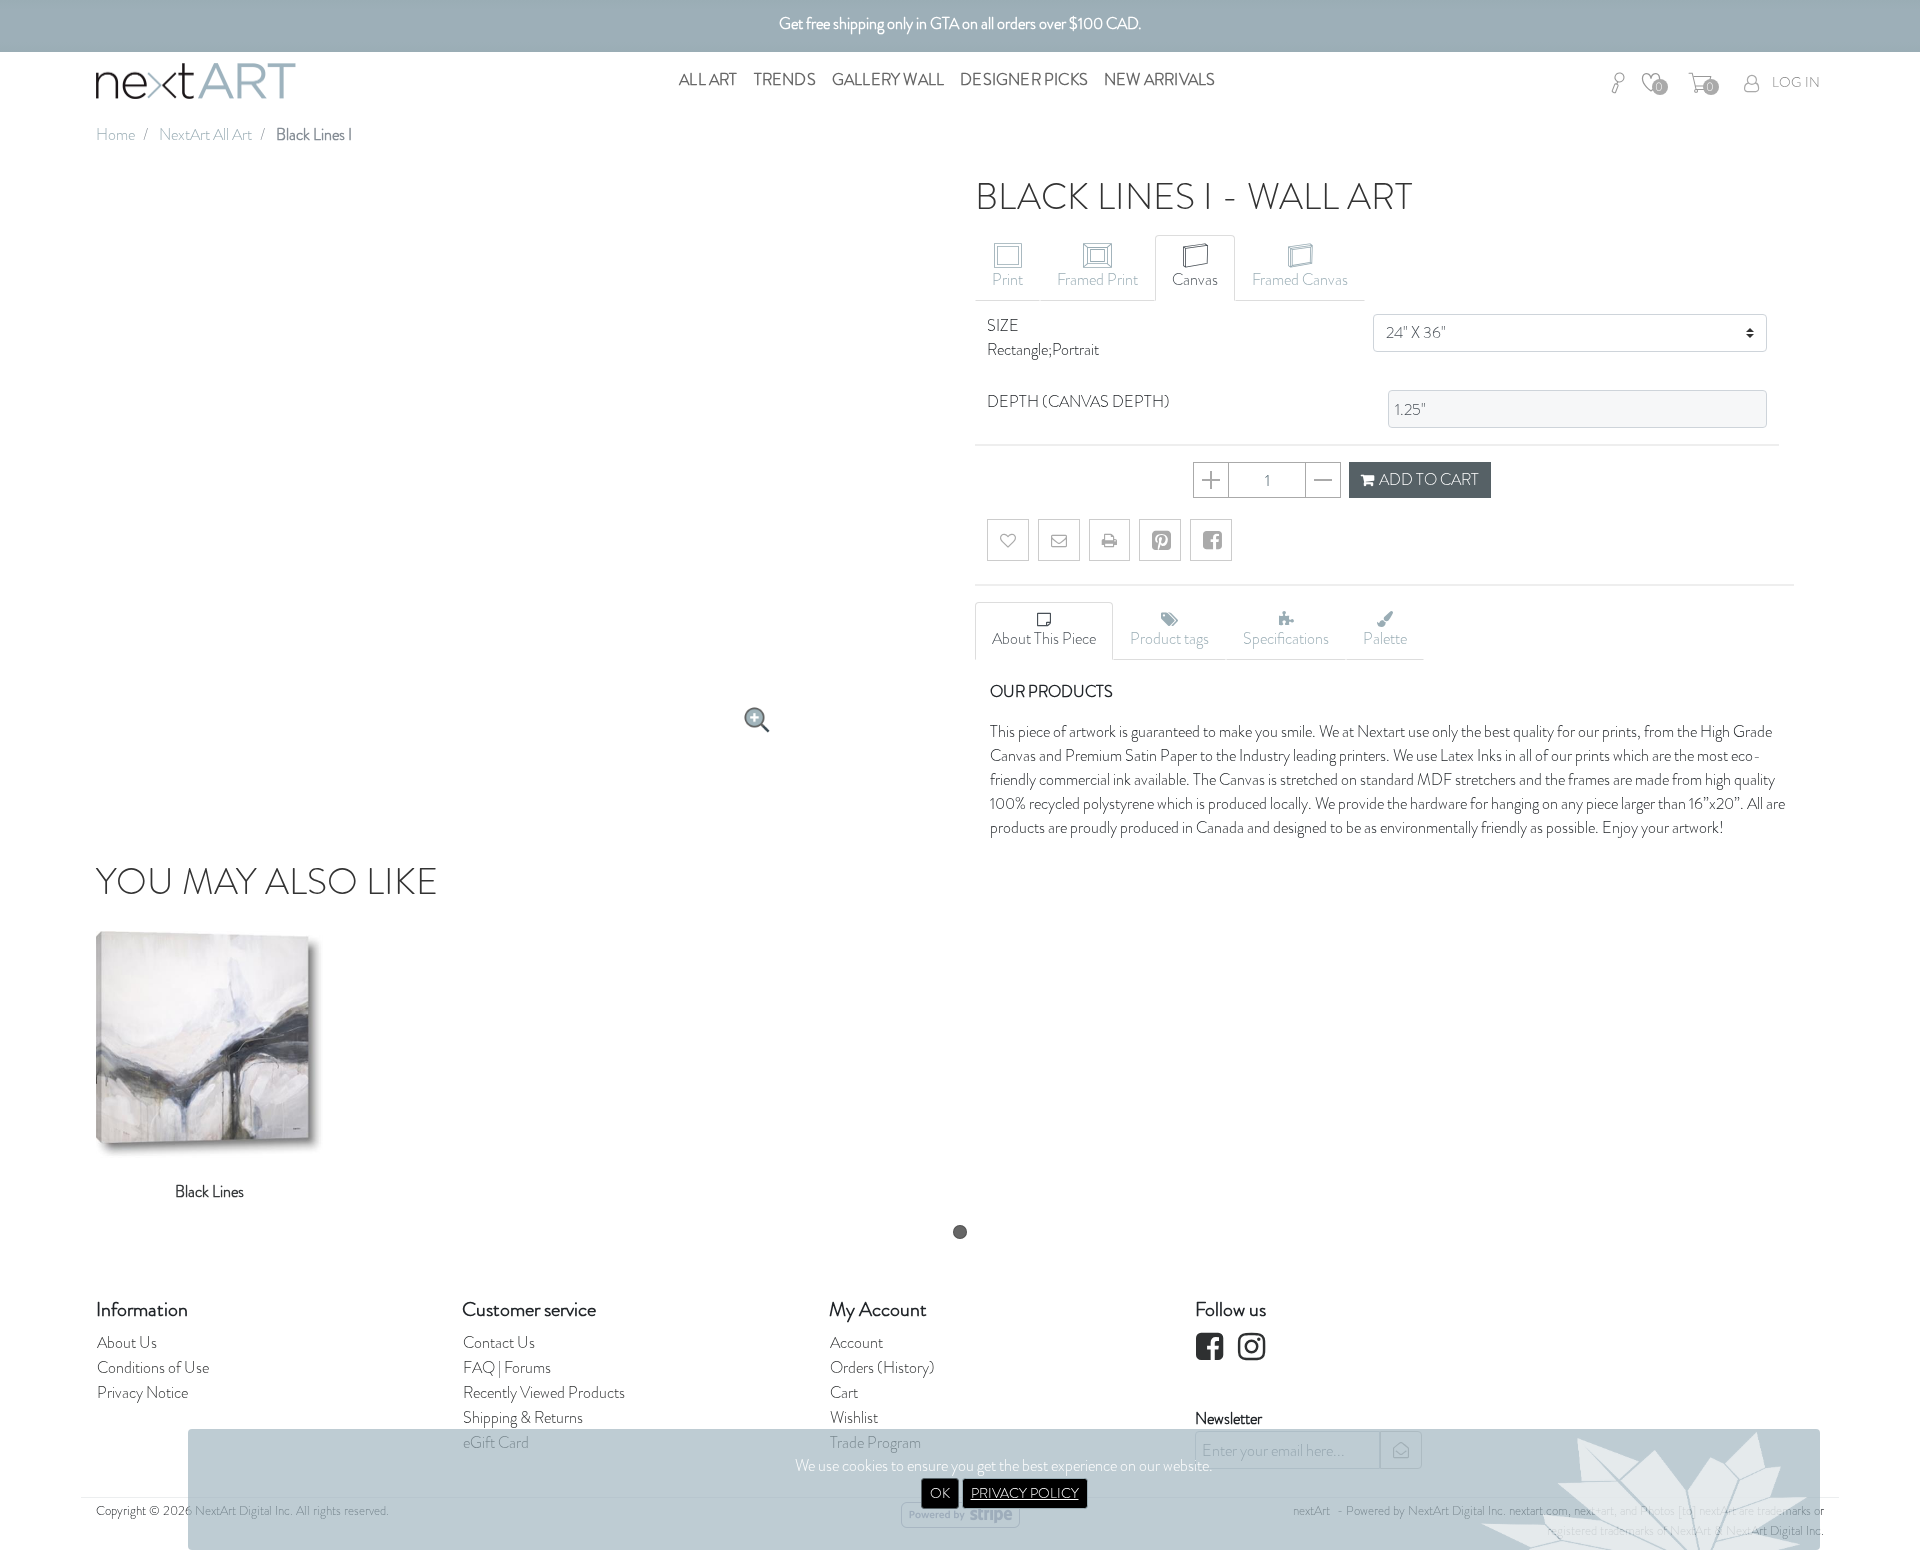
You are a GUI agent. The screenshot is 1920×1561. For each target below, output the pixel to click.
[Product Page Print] (1109, 540)
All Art (708, 79)
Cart (844, 1392)
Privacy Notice (142, 1392)
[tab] (1007, 268)
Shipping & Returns (523, 1417)
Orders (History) (882, 1367)
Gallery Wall (888, 79)
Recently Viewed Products (544, 1392)
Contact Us (499, 1342)
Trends (785, 79)
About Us (127, 1342)
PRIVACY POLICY (1025, 1493)
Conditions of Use (153, 1367)
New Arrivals (1159, 79)
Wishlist (854, 1417)
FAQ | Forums (507, 1367)
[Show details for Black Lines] (209, 1037)
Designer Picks (1024, 79)
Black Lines (209, 1191)
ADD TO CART (1427, 479)
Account (856, 1342)
